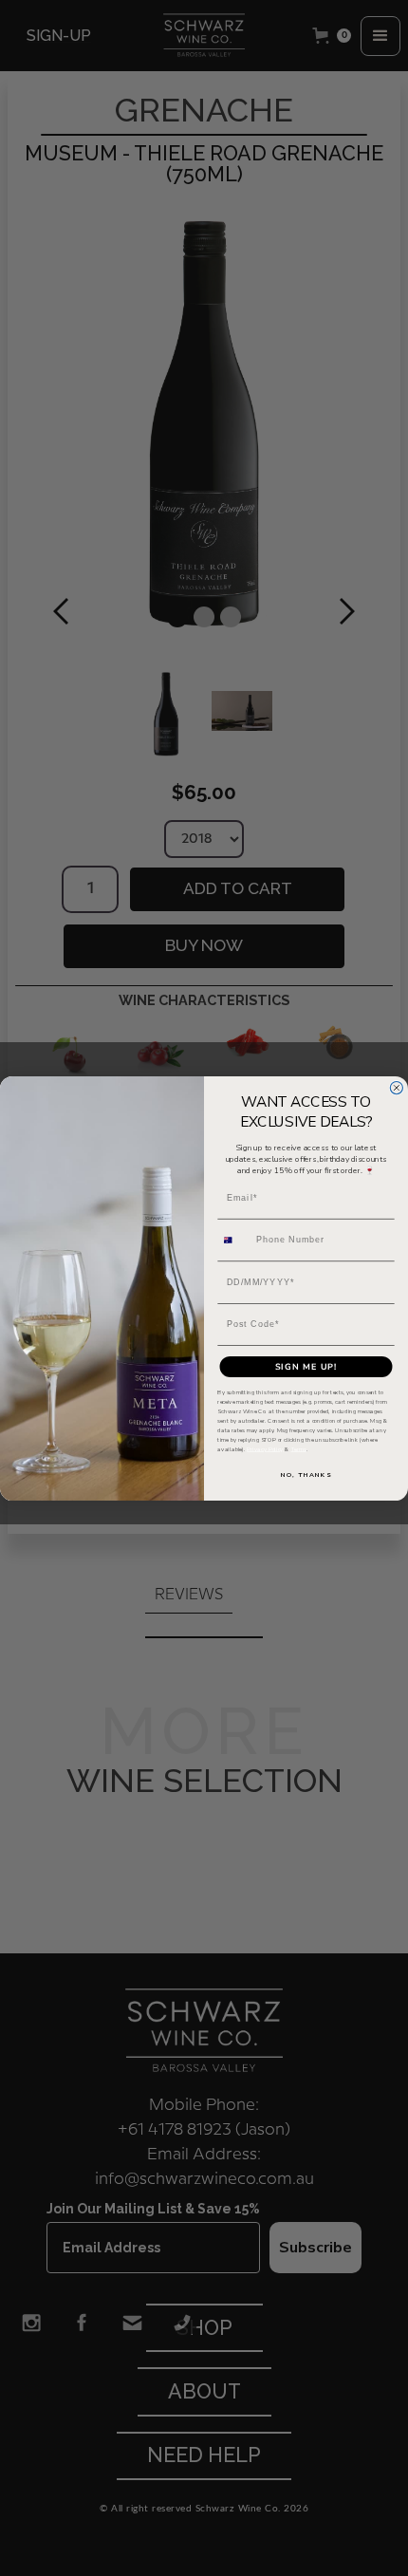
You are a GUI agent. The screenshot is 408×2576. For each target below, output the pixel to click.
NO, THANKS (306, 1475)
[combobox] (234, 1239)
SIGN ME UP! (306, 1366)
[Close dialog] (396, 1087)
